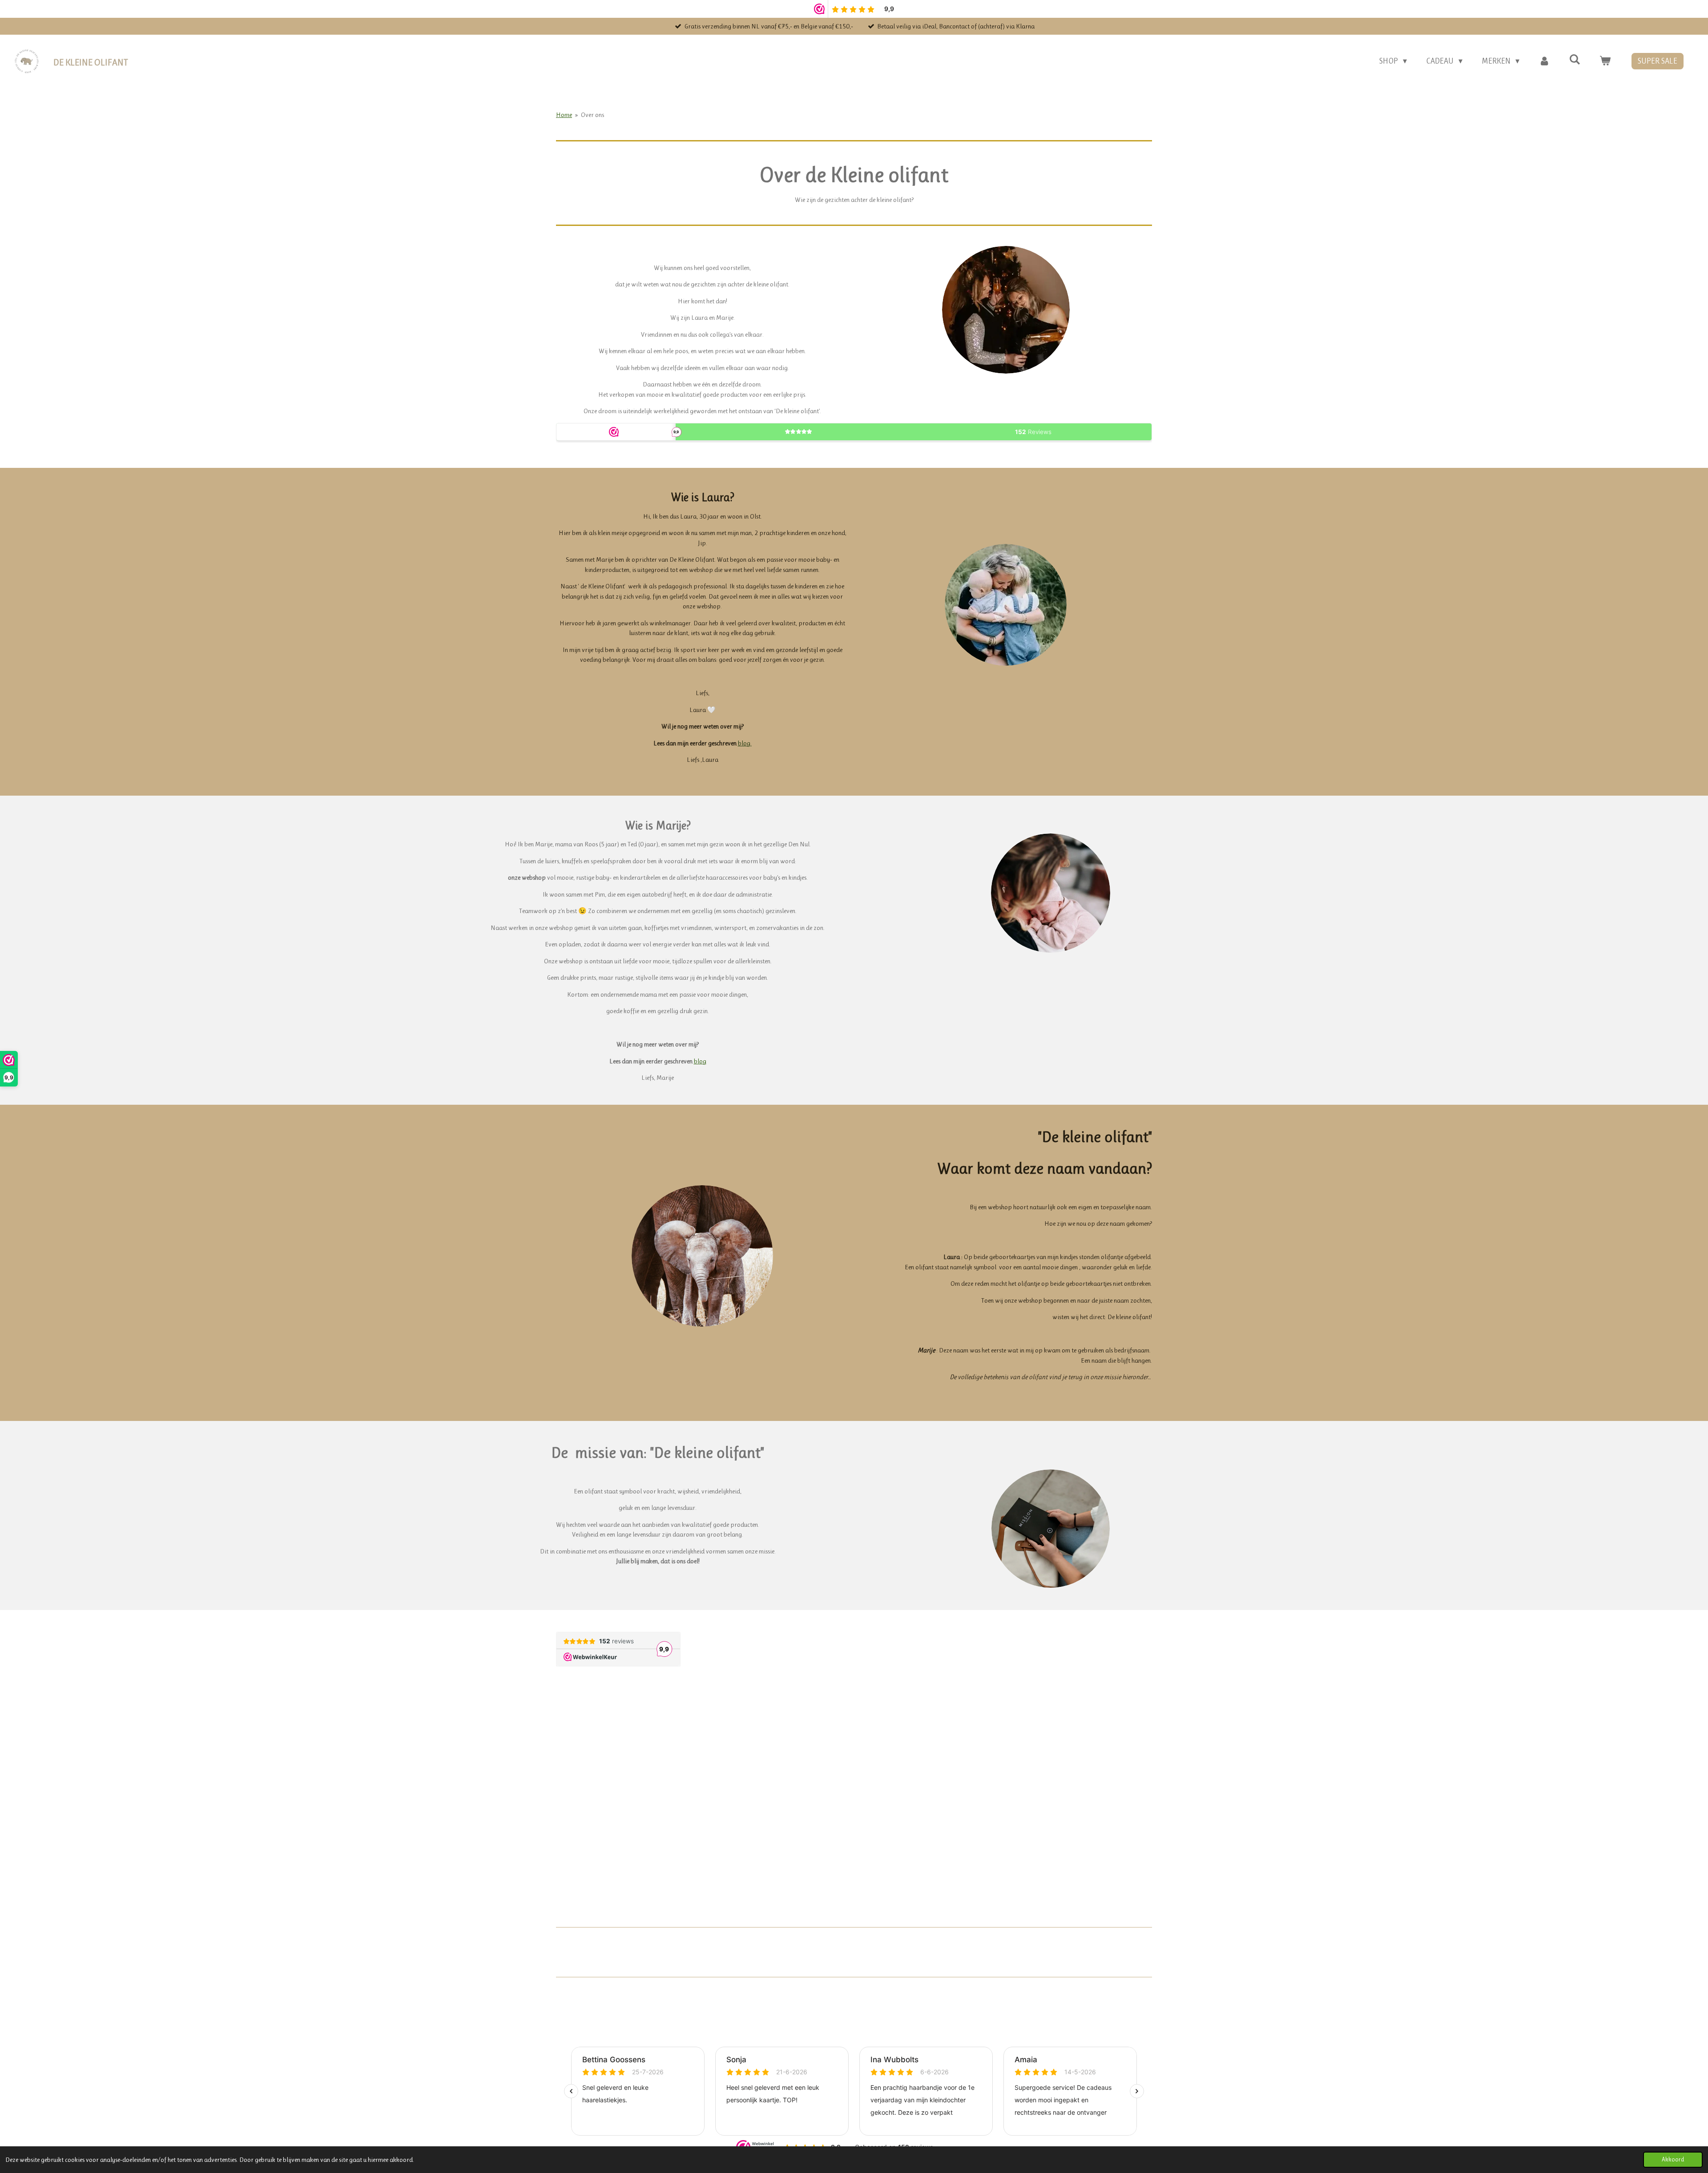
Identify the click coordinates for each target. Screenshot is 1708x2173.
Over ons (592, 115)
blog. (745, 743)
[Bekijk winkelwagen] (1605, 61)
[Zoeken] (1575, 60)
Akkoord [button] (1673, 2159)
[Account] (1544, 61)
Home (564, 115)
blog (700, 1061)
